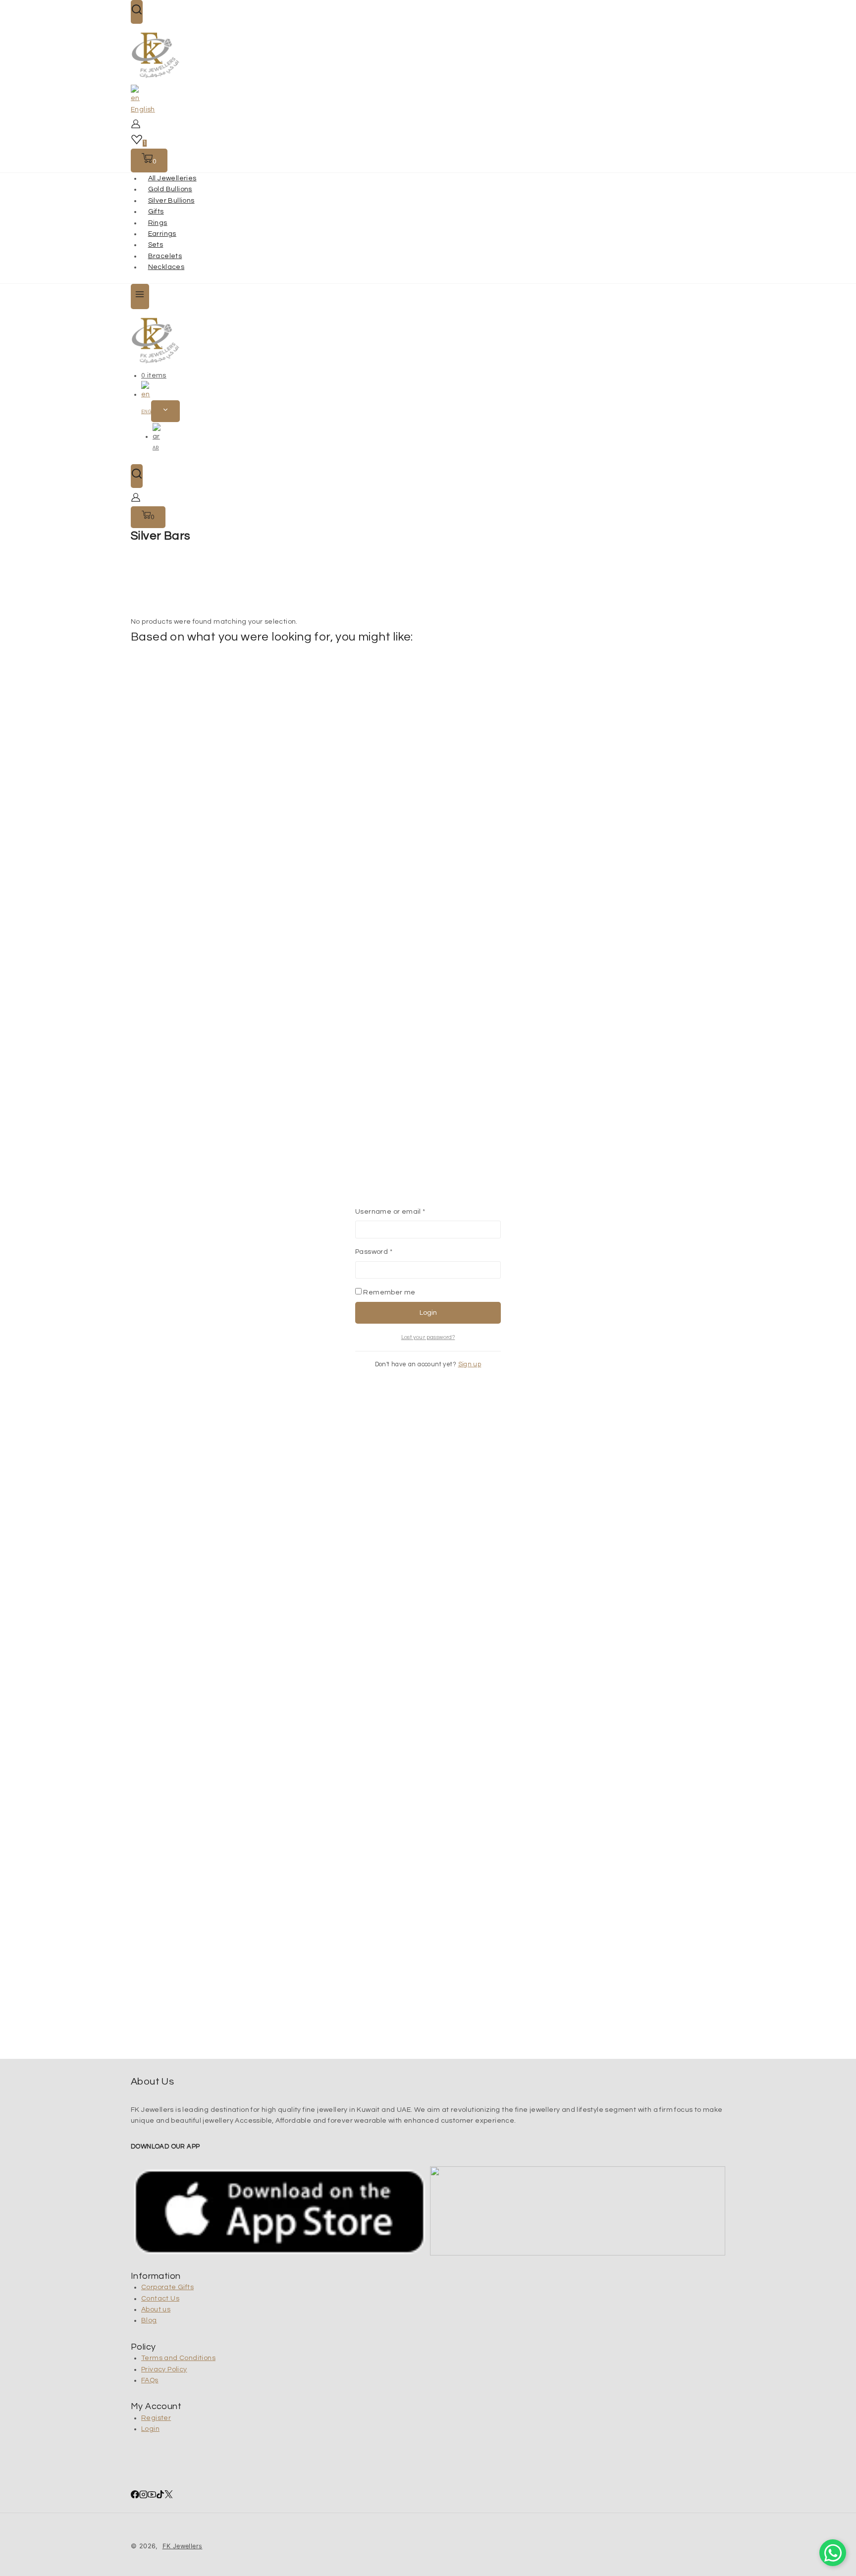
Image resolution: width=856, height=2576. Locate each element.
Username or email (406, 1211)
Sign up (470, 1365)
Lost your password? (428, 1337)
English (143, 109)
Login (428, 1313)
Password (390, 1252)
